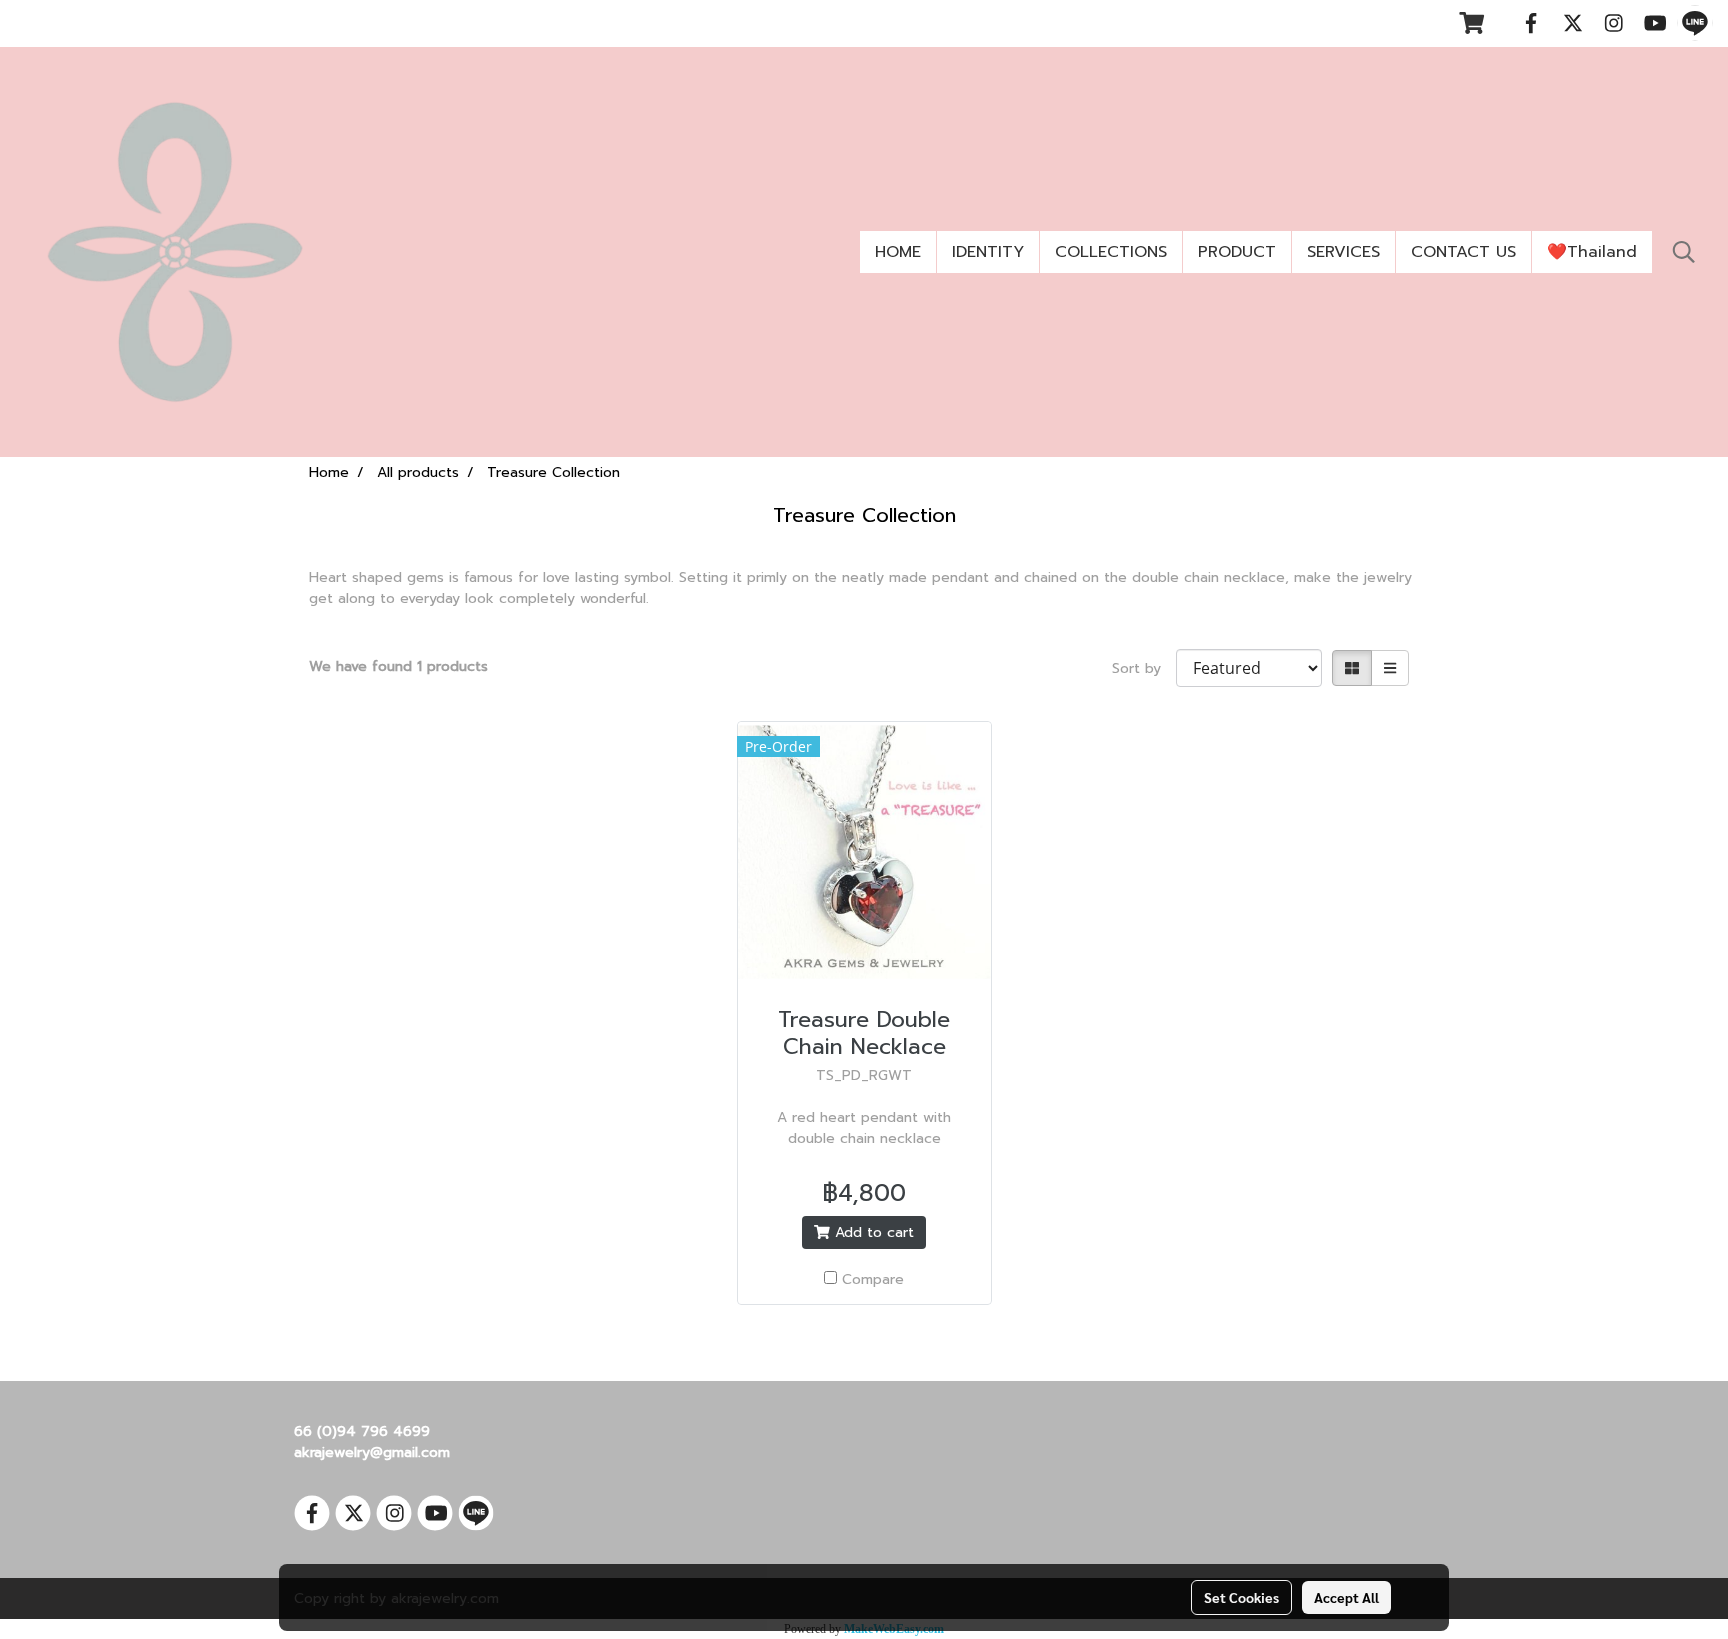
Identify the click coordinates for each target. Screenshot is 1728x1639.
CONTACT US (1463, 252)
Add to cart (872, 1232)
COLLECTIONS (1111, 252)
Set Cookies (1241, 1597)
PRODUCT (1237, 252)
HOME (898, 252)
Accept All (1346, 1597)
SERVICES (1343, 252)
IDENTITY (988, 252)
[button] (1684, 252)
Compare (873, 1279)
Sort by (1144, 668)
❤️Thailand (1592, 252)
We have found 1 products (398, 666)
